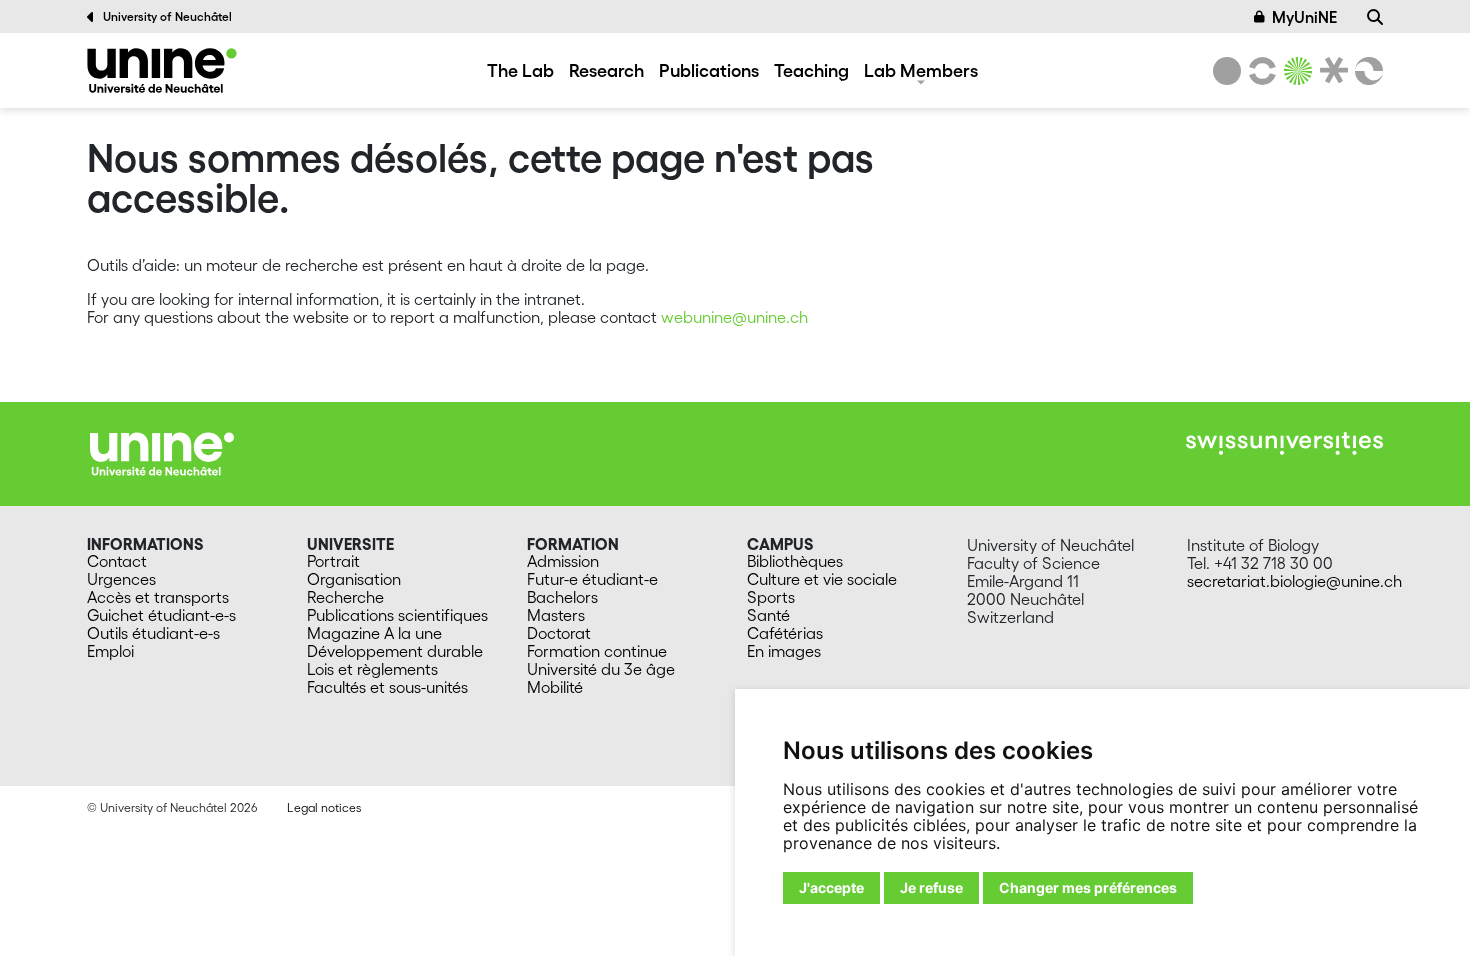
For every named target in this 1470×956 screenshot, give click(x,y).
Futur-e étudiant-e (592, 579)
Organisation (354, 579)
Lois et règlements (372, 669)
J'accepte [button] (831, 887)
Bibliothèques (795, 561)
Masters (556, 615)
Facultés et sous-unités (387, 687)
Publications (709, 70)
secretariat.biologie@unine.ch (1294, 581)
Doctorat (559, 633)
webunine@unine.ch (734, 317)
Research (606, 70)
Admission (563, 561)
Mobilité (555, 687)
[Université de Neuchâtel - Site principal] (162, 452)
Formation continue (597, 651)
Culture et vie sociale (822, 579)
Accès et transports (158, 597)
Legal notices (324, 807)
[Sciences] (1295, 71)
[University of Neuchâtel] (1227, 71)
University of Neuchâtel (167, 16)
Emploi (110, 651)
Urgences (121, 579)
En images (784, 651)
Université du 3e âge (601, 669)
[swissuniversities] (1284, 443)
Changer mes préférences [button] (1088, 887)
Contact (117, 561)
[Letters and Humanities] (1259, 71)
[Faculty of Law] (1330, 71)
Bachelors (562, 597)
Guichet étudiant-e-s (161, 615)
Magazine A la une (374, 633)
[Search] (1375, 17)
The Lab (520, 70)
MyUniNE (1304, 17)
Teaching (811, 70)
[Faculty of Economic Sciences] (1366, 71)
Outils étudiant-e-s (153, 633)
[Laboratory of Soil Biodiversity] (162, 70)
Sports (771, 597)
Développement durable (395, 651)
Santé (768, 615)
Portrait (333, 561)
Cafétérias (785, 633)
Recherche (345, 597)
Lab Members (921, 70)
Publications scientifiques (397, 615)
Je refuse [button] (931, 887)
